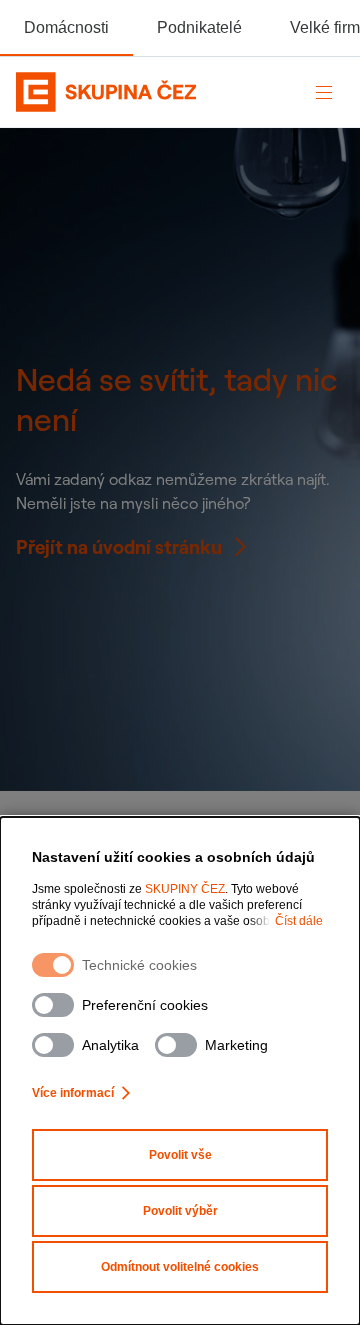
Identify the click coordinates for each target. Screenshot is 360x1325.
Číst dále (299, 921)
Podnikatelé (199, 27)
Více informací (73, 1093)
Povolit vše (180, 1155)
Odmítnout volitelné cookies (180, 1267)
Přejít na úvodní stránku (119, 547)
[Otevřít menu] (324, 92)
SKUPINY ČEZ (185, 889)
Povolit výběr (180, 1211)
